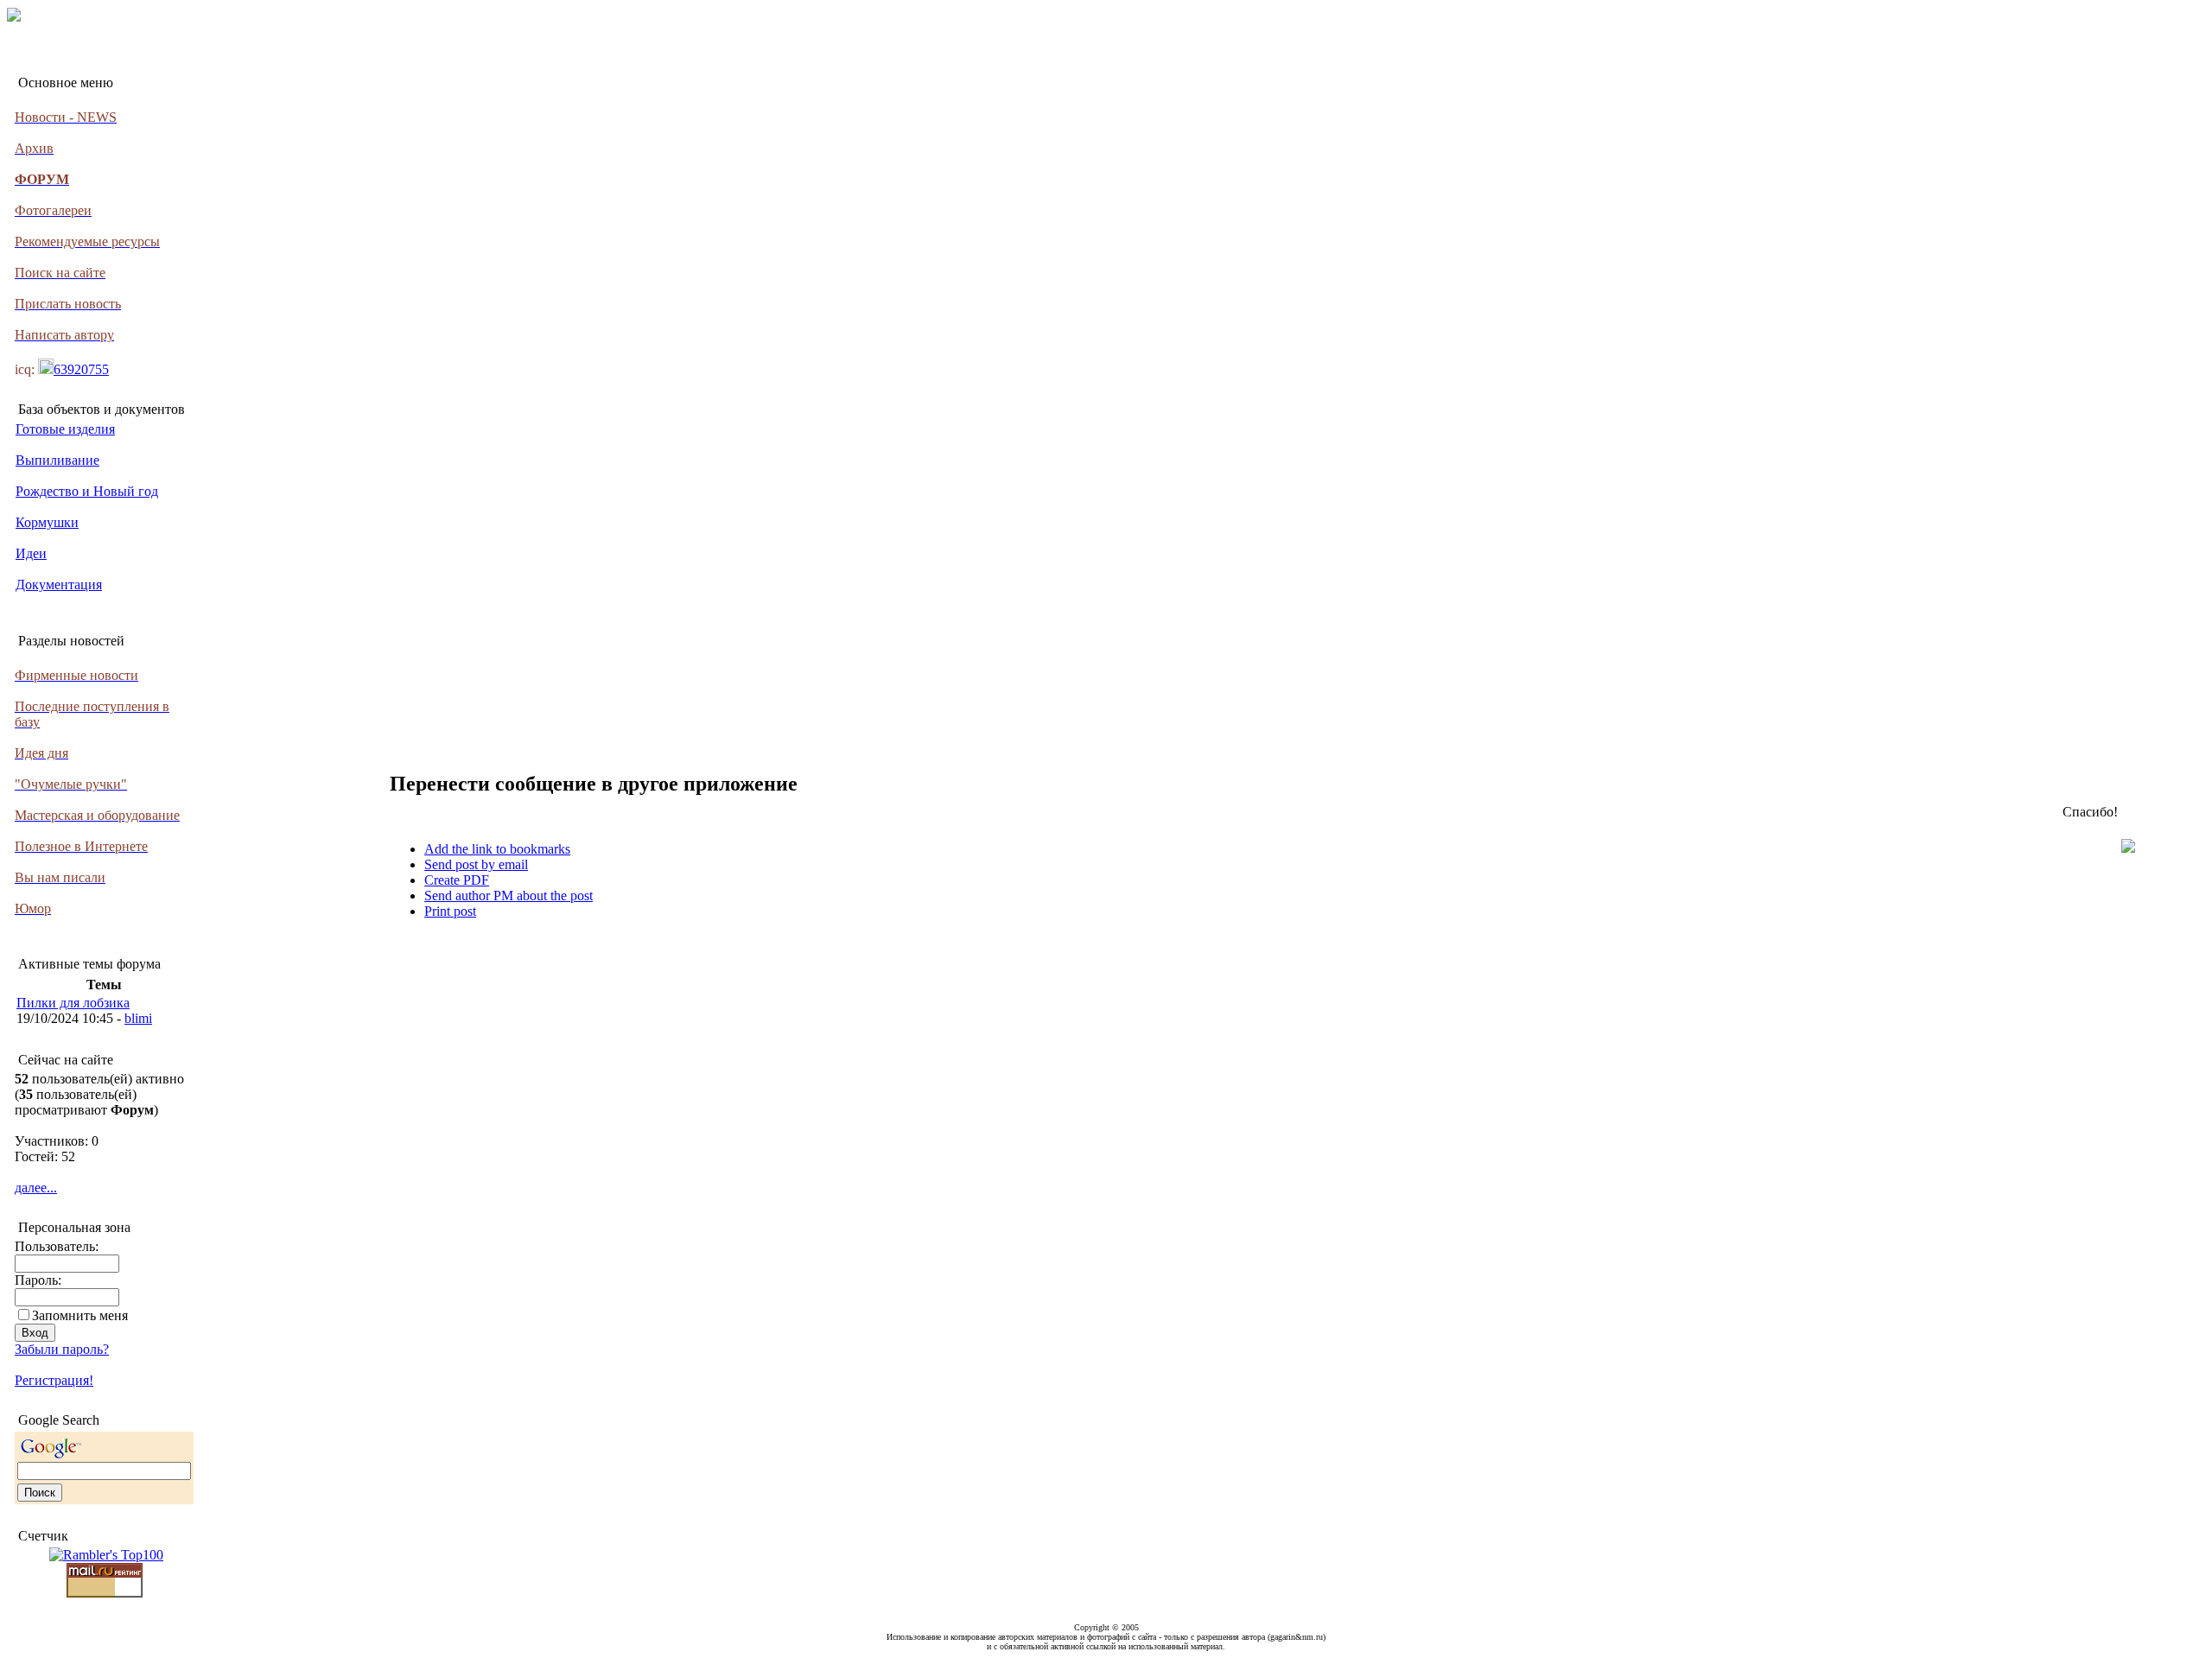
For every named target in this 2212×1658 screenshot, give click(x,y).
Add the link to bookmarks (497, 849)
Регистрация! (54, 1380)
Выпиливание (57, 460)
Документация (59, 584)
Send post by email (476, 864)
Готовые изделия (65, 429)
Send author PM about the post (509, 896)
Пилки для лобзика (73, 1003)
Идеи (31, 553)
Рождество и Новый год (87, 491)
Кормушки (47, 522)
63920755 (81, 369)
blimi (138, 1018)
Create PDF (457, 880)
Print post (450, 911)
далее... (36, 1188)
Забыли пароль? (62, 1349)
